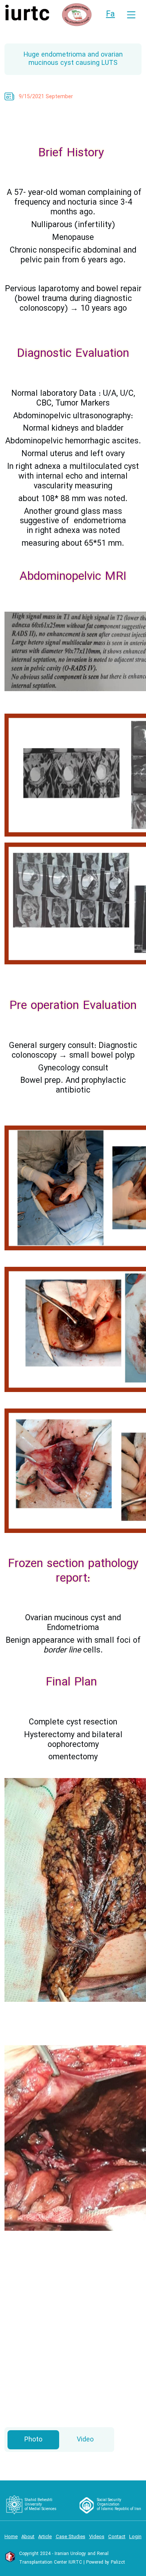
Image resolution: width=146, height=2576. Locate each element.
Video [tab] (85, 2440)
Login (135, 2537)
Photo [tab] (33, 2440)
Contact (117, 2537)
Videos (97, 2537)
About (28, 2537)
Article (45, 2537)
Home (11, 2537)
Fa (110, 14)
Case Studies (71, 2537)
